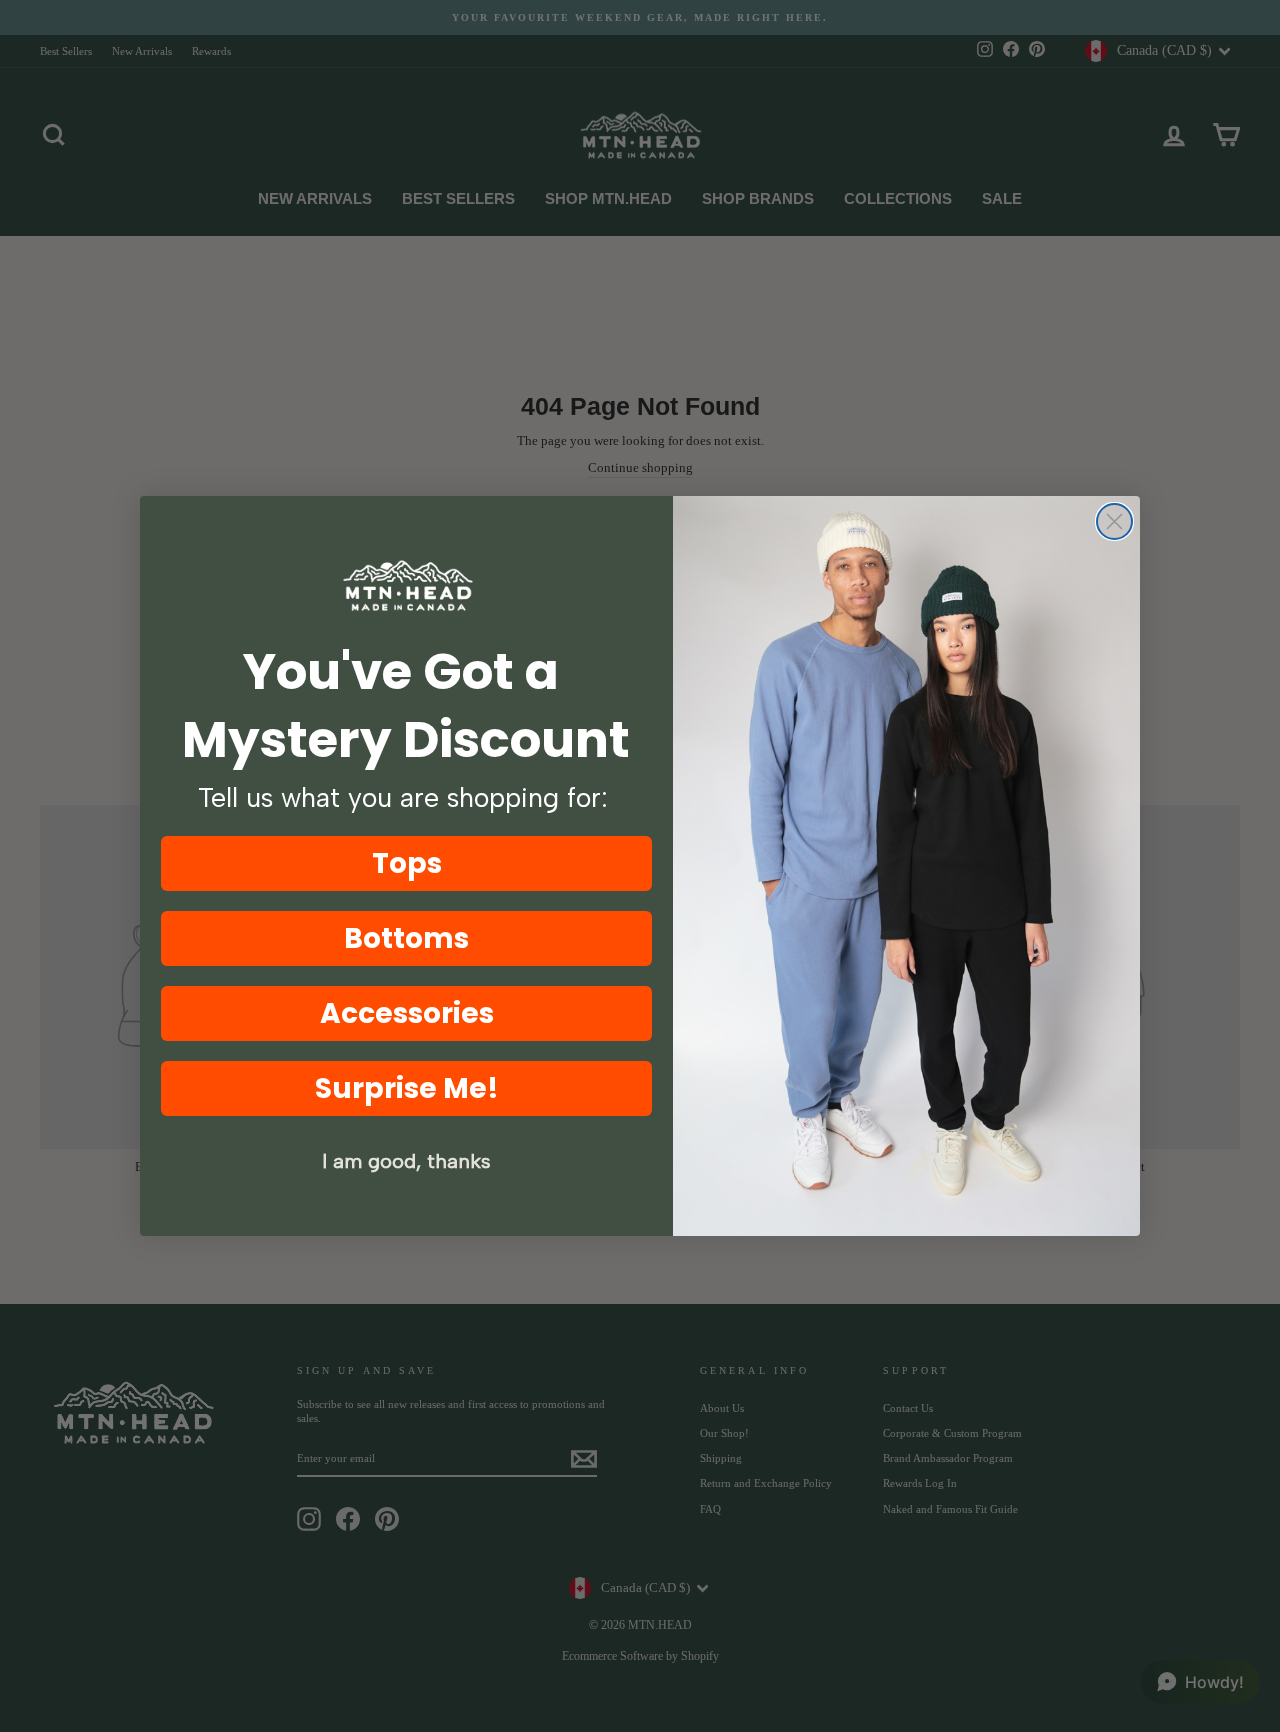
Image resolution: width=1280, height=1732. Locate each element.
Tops (407, 863)
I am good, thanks (406, 1161)
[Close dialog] (1114, 521)
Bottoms (406, 938)
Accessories (407, 1013)
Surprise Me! (407, 1088)
